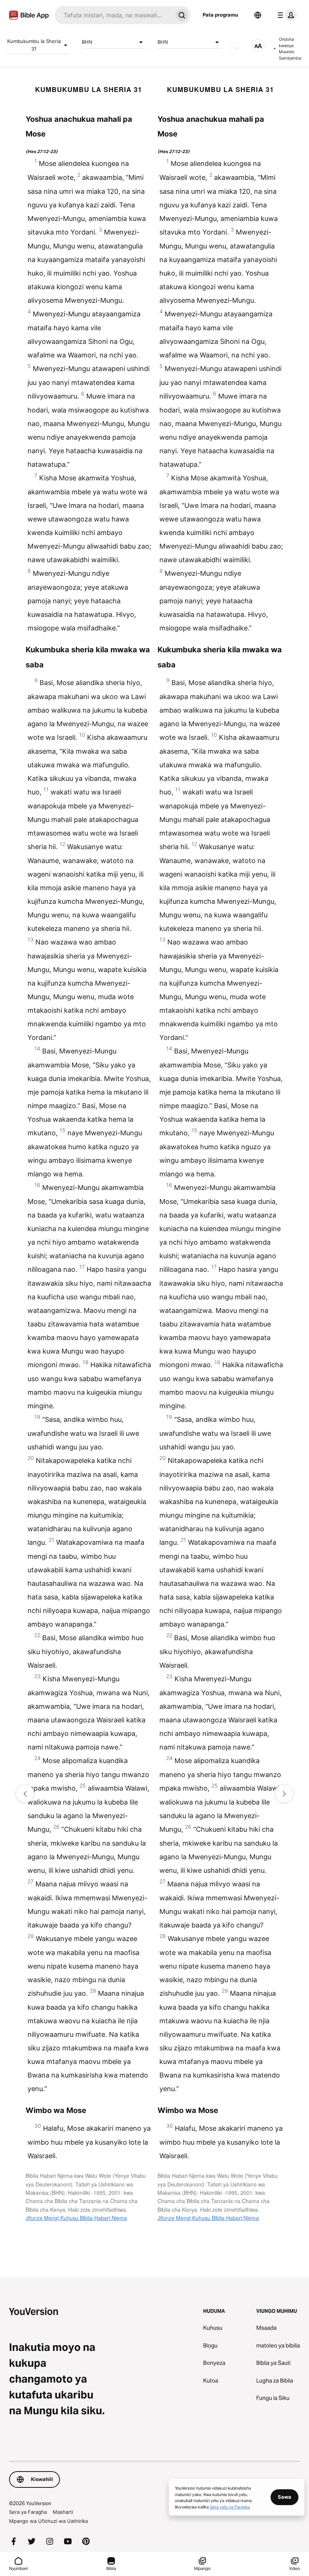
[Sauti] (237, 49)
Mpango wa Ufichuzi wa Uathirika (48, 2521)
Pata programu (220, 15)
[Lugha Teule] (258, 15)
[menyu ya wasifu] (286, 15)
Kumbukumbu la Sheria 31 (34, 45)
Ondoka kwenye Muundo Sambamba (290, 49)
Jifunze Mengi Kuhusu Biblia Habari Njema (76, 2218)
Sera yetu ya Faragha (230, 2507)
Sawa (285, 2497)
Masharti (63, 2512)
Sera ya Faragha (28, 2512)
